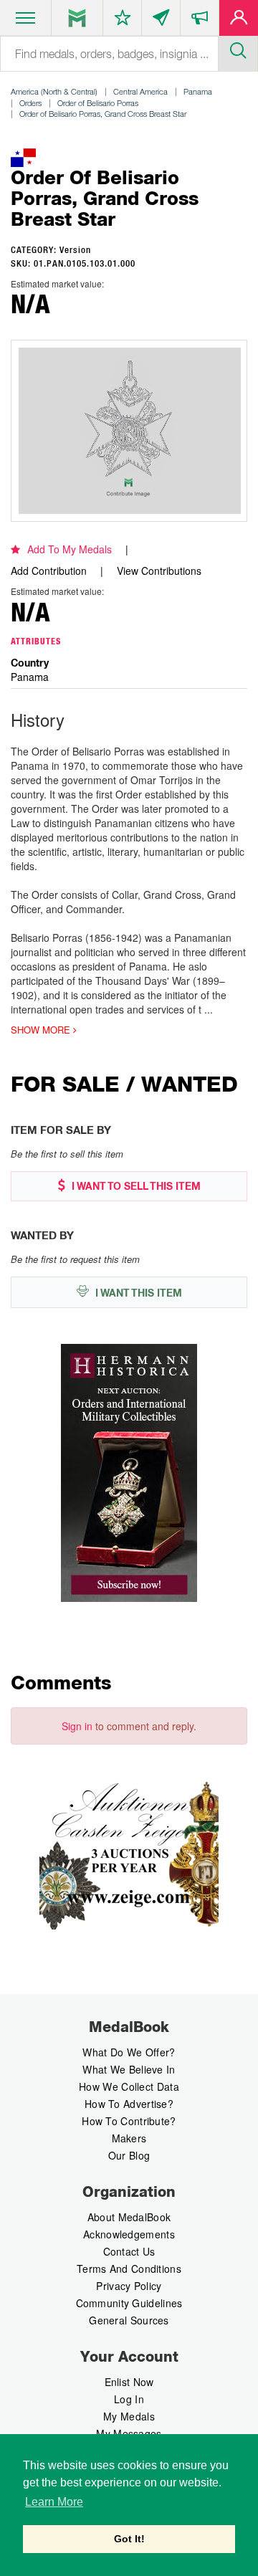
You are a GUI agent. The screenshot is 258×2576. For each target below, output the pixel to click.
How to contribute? (129, 2121)
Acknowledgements (129, 2234)
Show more (42, 1030)
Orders (30, 103)
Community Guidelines (129, 2303)
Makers (129, 2138)
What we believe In (129, 2069)
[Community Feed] (161, 21)
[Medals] (77, 18)
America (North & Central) (54, 91)
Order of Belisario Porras (98, 103)
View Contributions (159, 571)
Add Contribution (49, 571)
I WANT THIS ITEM (137, 1293)
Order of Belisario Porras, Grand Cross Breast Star (103, 114)
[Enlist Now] (239, 21)
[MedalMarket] (200, 21)
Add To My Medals (70, 549)
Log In (129, 2399)
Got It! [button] (129, 2539)
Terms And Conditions (129, 2269)
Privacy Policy (129, 2286)
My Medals (129, 2416)
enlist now (129, 2382)
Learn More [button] (54, 2502)
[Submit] (238, 49)
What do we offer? (129, 2052)
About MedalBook (129, 2217)
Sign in (77, 1726)
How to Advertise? (129, 2104)
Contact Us (129, 2251)
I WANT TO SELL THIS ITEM (135, 1186)
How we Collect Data (129, 2086)
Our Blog (129, 2155)
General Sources (129, 2320)
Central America (140, 91)
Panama (198, 91)
